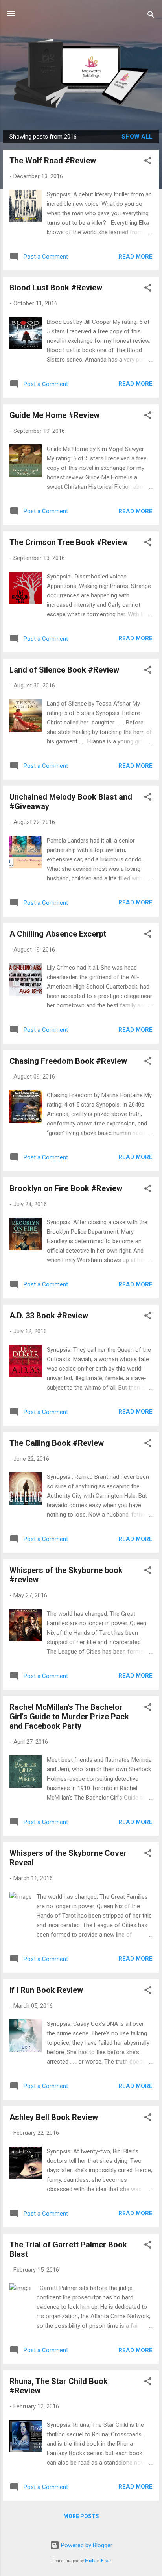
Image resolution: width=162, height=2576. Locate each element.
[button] (148, 162)
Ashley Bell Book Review (54, 2117)
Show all (137, 137)
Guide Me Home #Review (54, 415)
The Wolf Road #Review (53, 161)
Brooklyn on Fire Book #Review (66, 1188)
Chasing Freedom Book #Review (68, 1061)
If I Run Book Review (46, 1990)
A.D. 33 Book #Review (49, 1316)
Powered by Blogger (86, 2545)
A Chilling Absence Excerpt (58, 934)
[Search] (151, 16)
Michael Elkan (98, 2561)
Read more (135, 257)
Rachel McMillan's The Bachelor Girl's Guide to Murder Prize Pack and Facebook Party (69, 1717)
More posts (81, 2516)
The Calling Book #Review (57, 1443)
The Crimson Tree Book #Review (69, 542)
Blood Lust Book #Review (56, 288)
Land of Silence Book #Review (64, 670)
